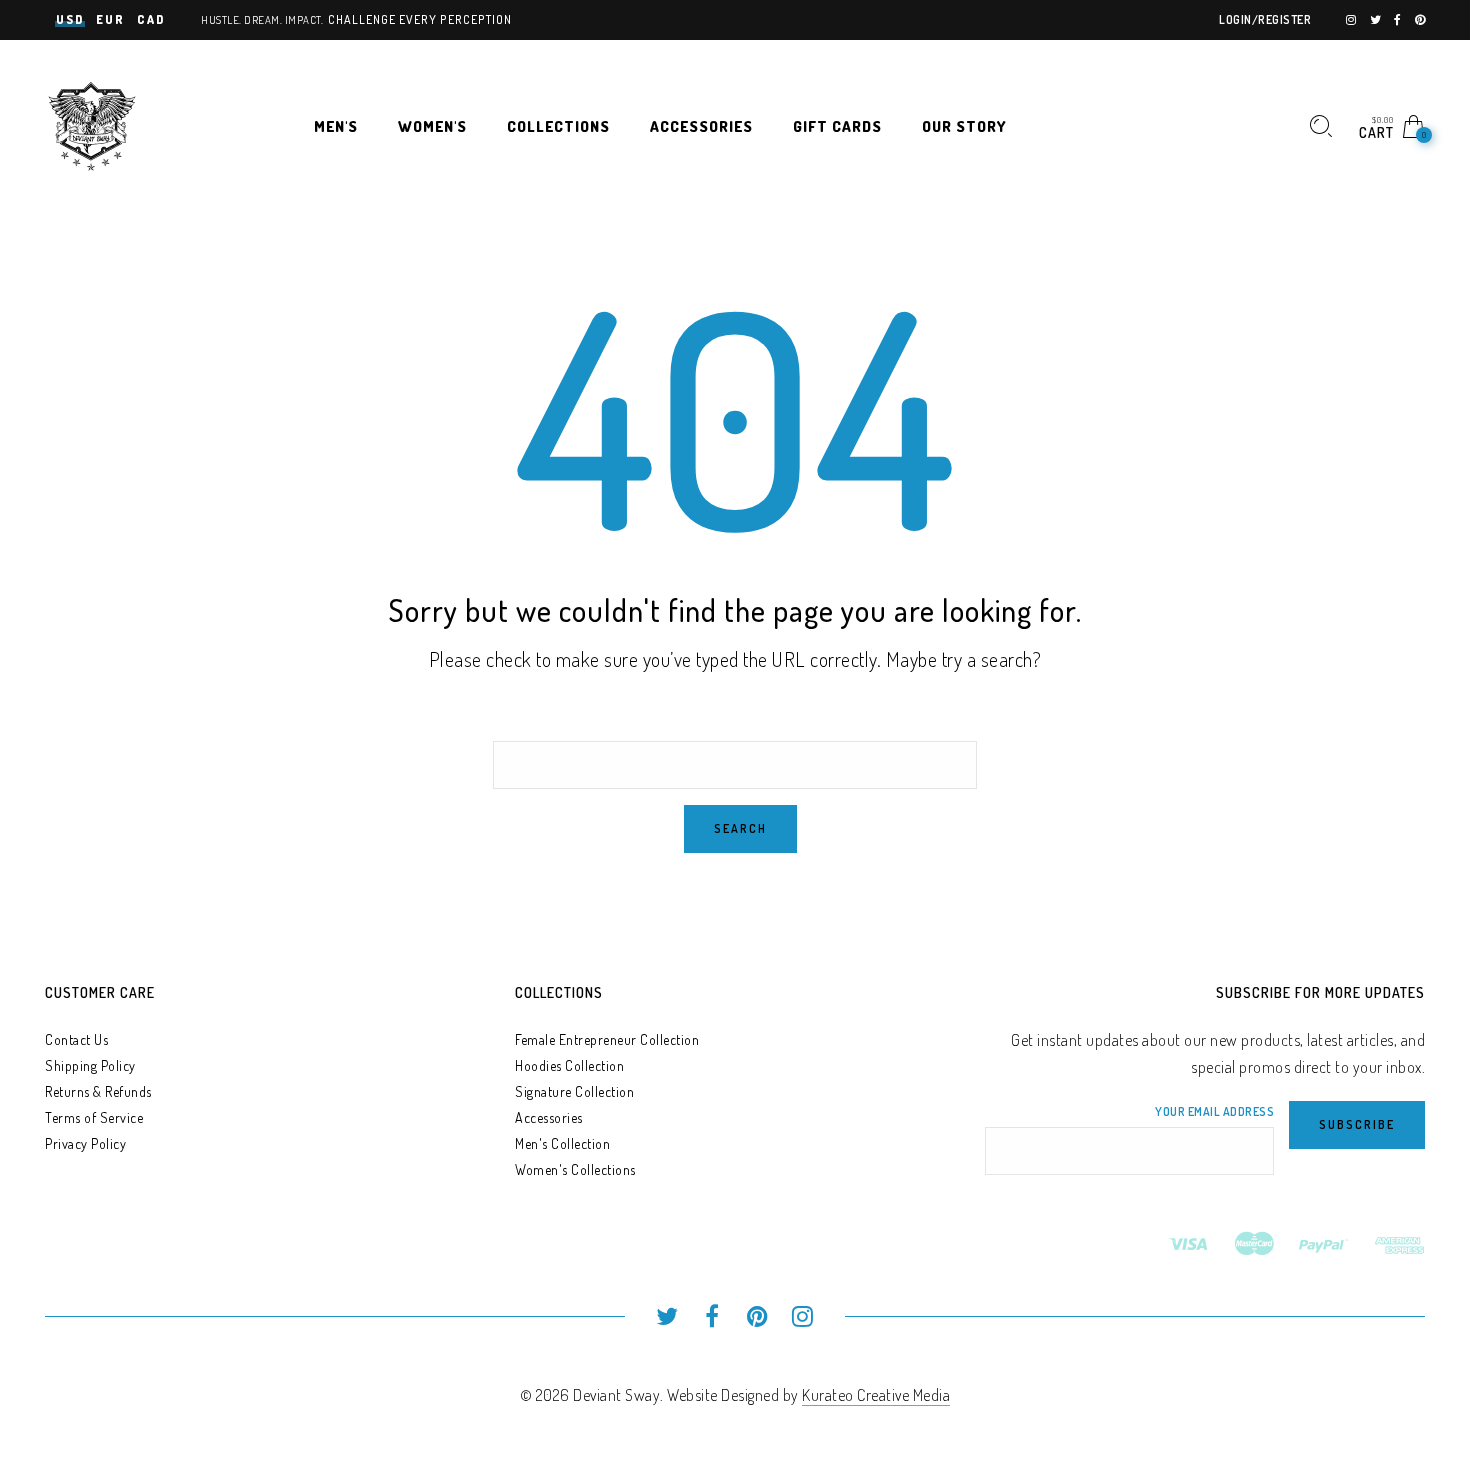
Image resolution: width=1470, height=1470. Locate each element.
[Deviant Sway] (92, 124)
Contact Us (76, 1039)
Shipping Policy (90, 1065)
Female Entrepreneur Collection (607, 1039)
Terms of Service (94, 1117)
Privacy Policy (85, 1143)
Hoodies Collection (569, 1065)
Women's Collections (575, 1169)
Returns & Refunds (98, 1091)
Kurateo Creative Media (876, 1395)
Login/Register (1265, 19)
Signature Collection (574, 1091)
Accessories (549, 1117)
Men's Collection (562, 1143)
